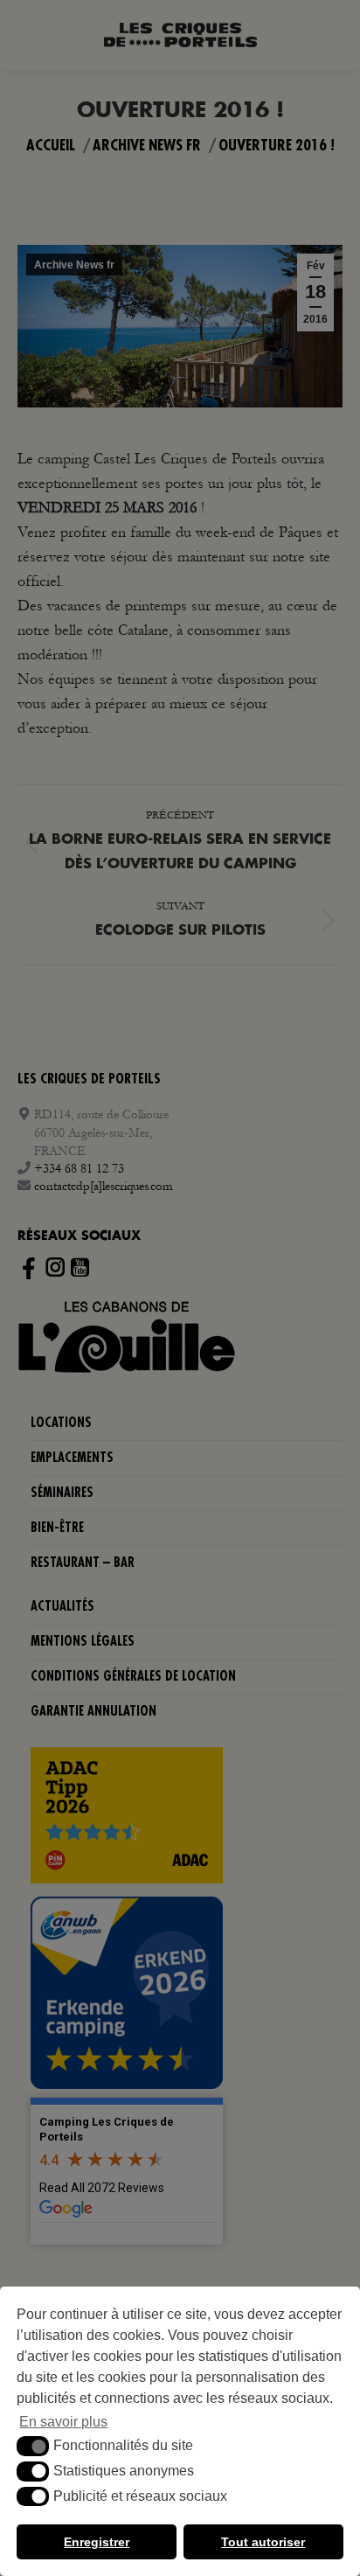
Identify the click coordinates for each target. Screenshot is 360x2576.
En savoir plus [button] (63, 2422)
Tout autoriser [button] (263, 2542)
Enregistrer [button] (97, 2542)
